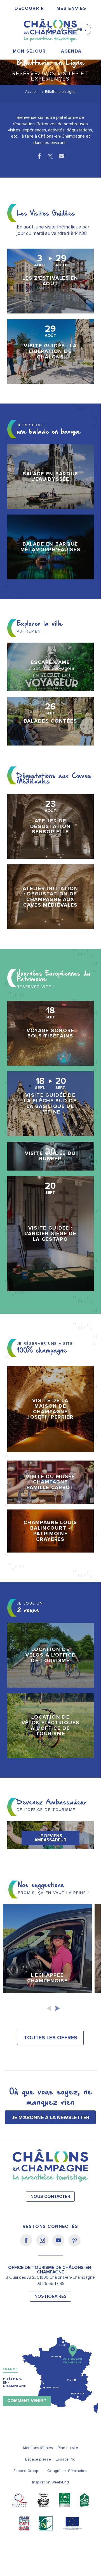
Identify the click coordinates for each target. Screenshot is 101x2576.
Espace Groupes (28, 2471)
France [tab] (10, 2369)
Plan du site (68, 2448)
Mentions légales (38, 2448)
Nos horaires (50, 2297)
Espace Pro (66, 2459)
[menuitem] (29, 9)
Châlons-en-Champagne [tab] (15, 2383)
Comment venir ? (27, 2401)
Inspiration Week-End (50, 2482)
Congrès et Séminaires (67, 2471)
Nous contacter (50, 2197)
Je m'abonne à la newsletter (50, 2117)
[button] (52, 27)
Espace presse (38, 2459)
